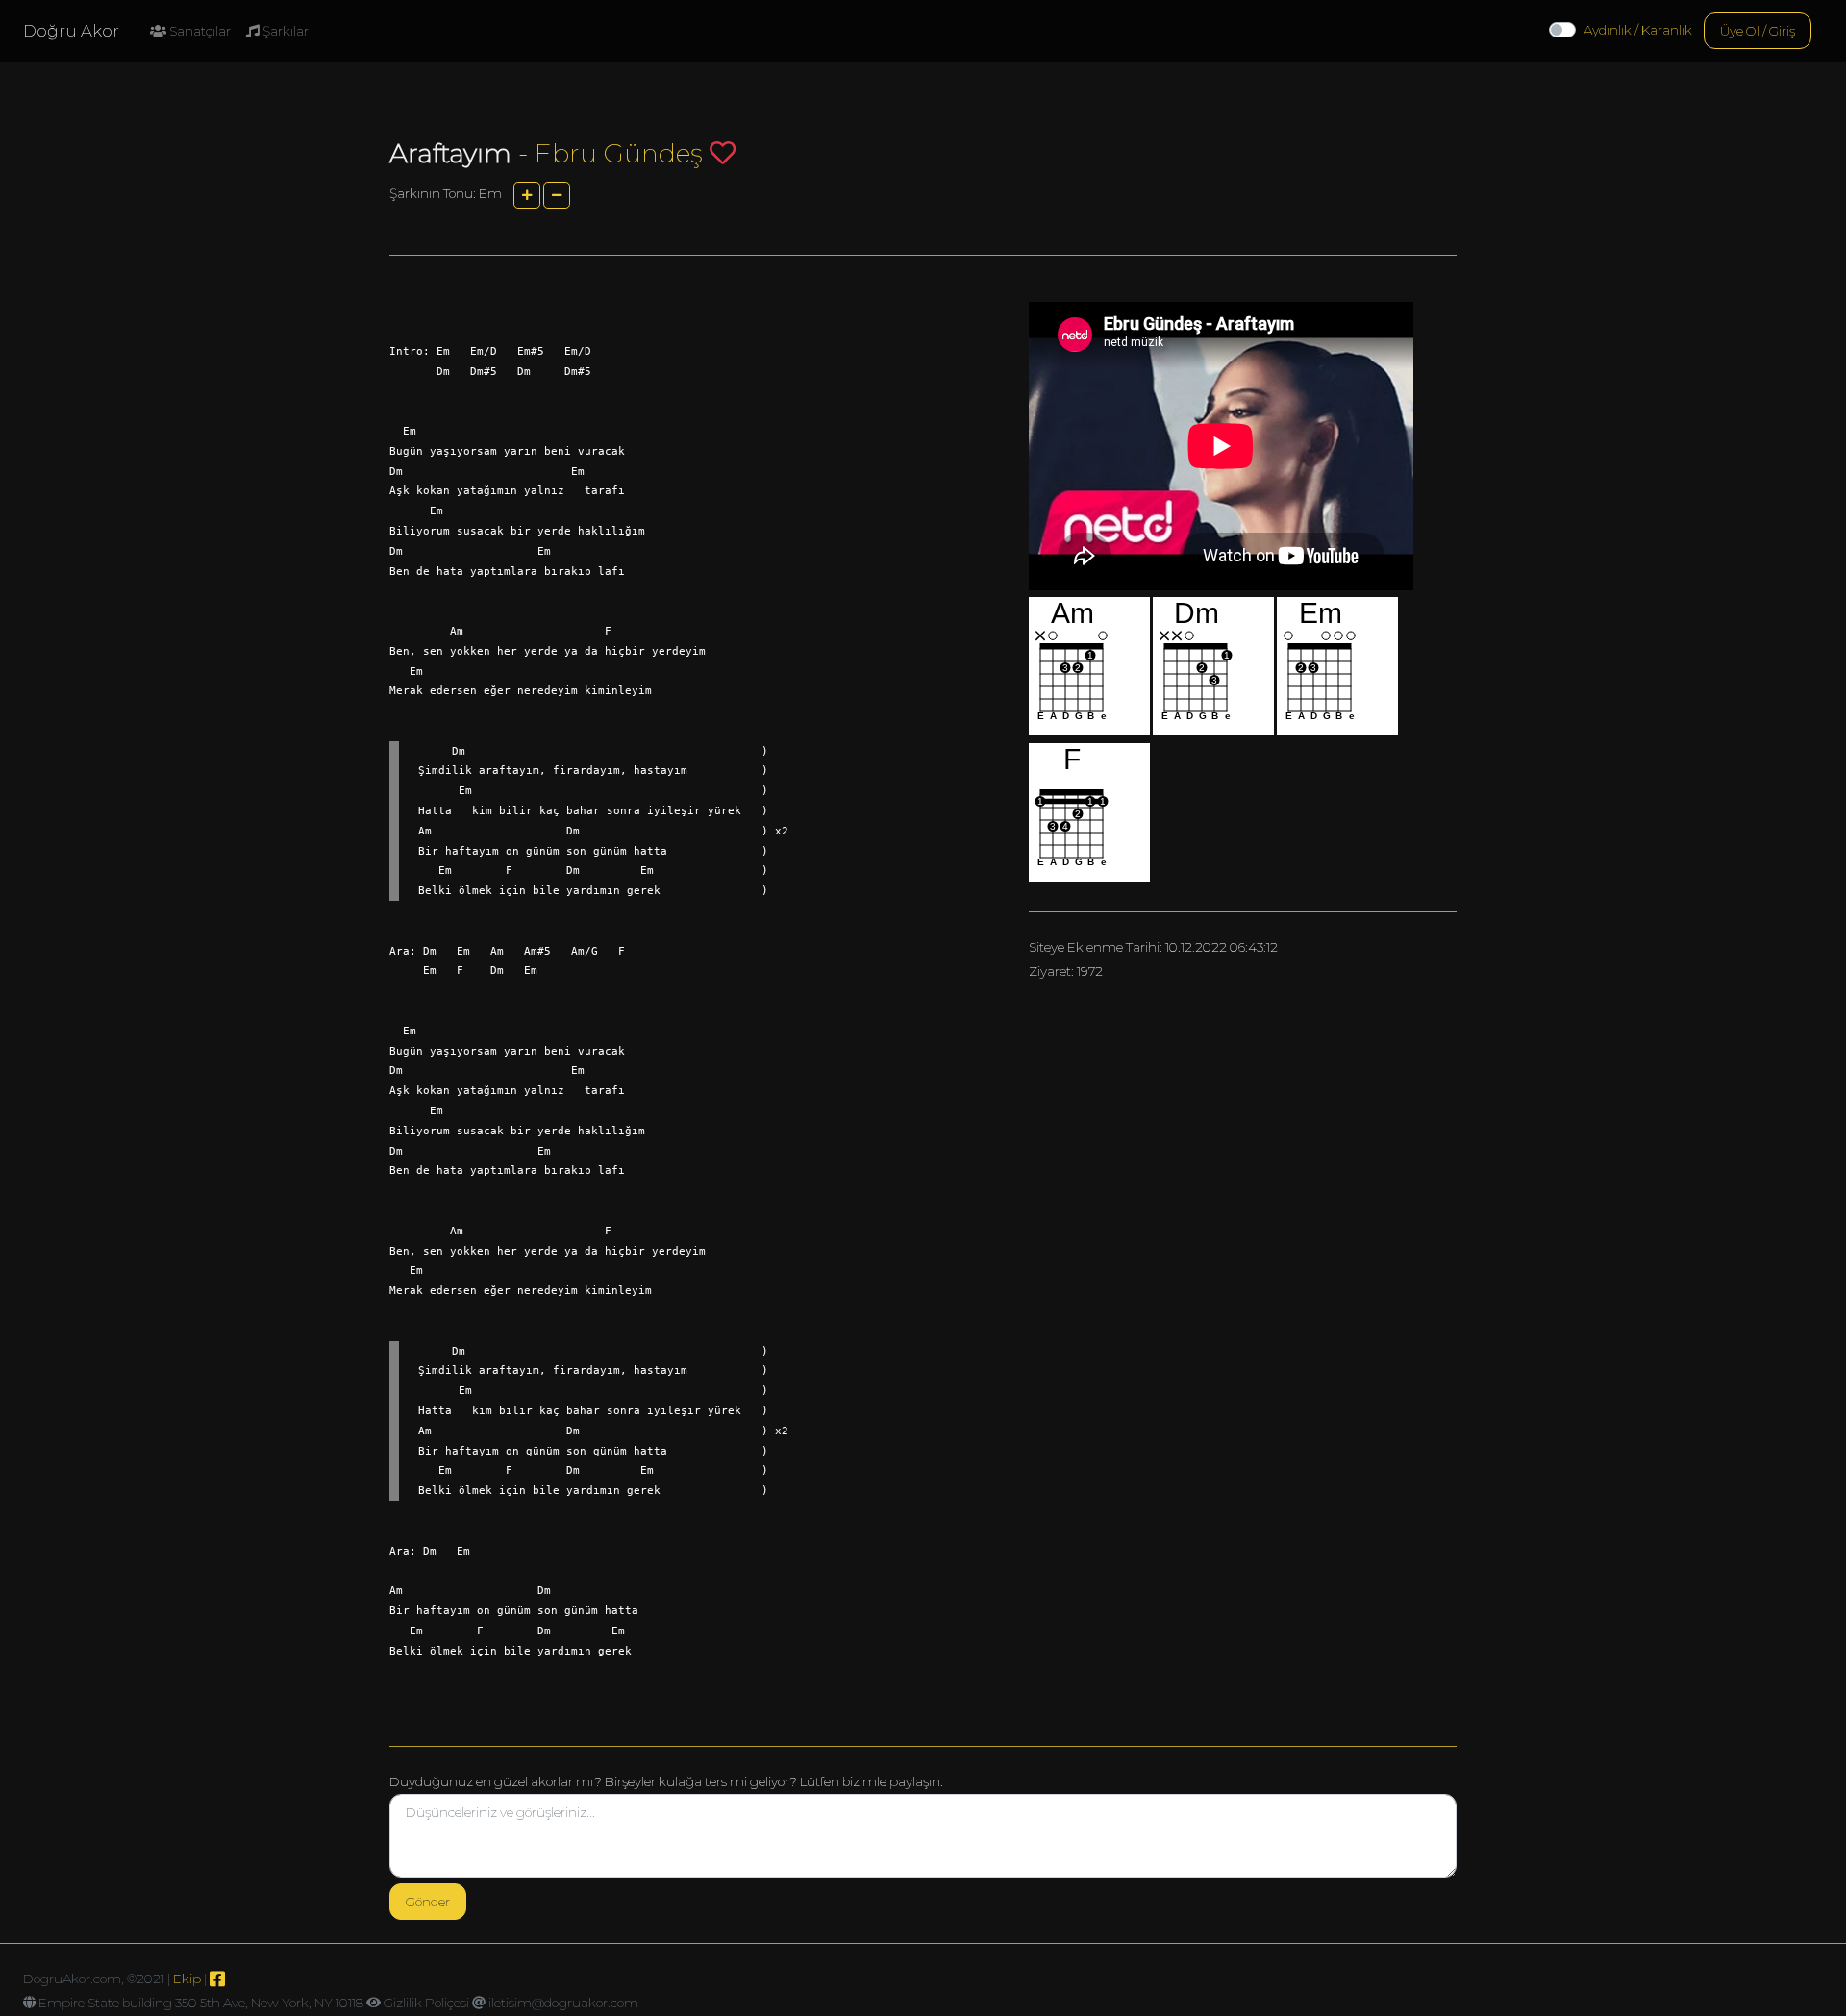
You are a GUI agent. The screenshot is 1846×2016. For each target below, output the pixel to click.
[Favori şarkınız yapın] (723, 152)
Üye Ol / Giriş (1758, 31)
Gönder (428, 1902)
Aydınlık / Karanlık (1638, 30)
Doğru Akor (71, 31)
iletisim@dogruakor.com (563, 2003)
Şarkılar (284, 31)
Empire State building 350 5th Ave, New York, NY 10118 (201, 2003)
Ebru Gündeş (619, 153)
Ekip (187, 1979)
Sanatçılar (199, 31)
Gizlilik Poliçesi (426, 2003)
